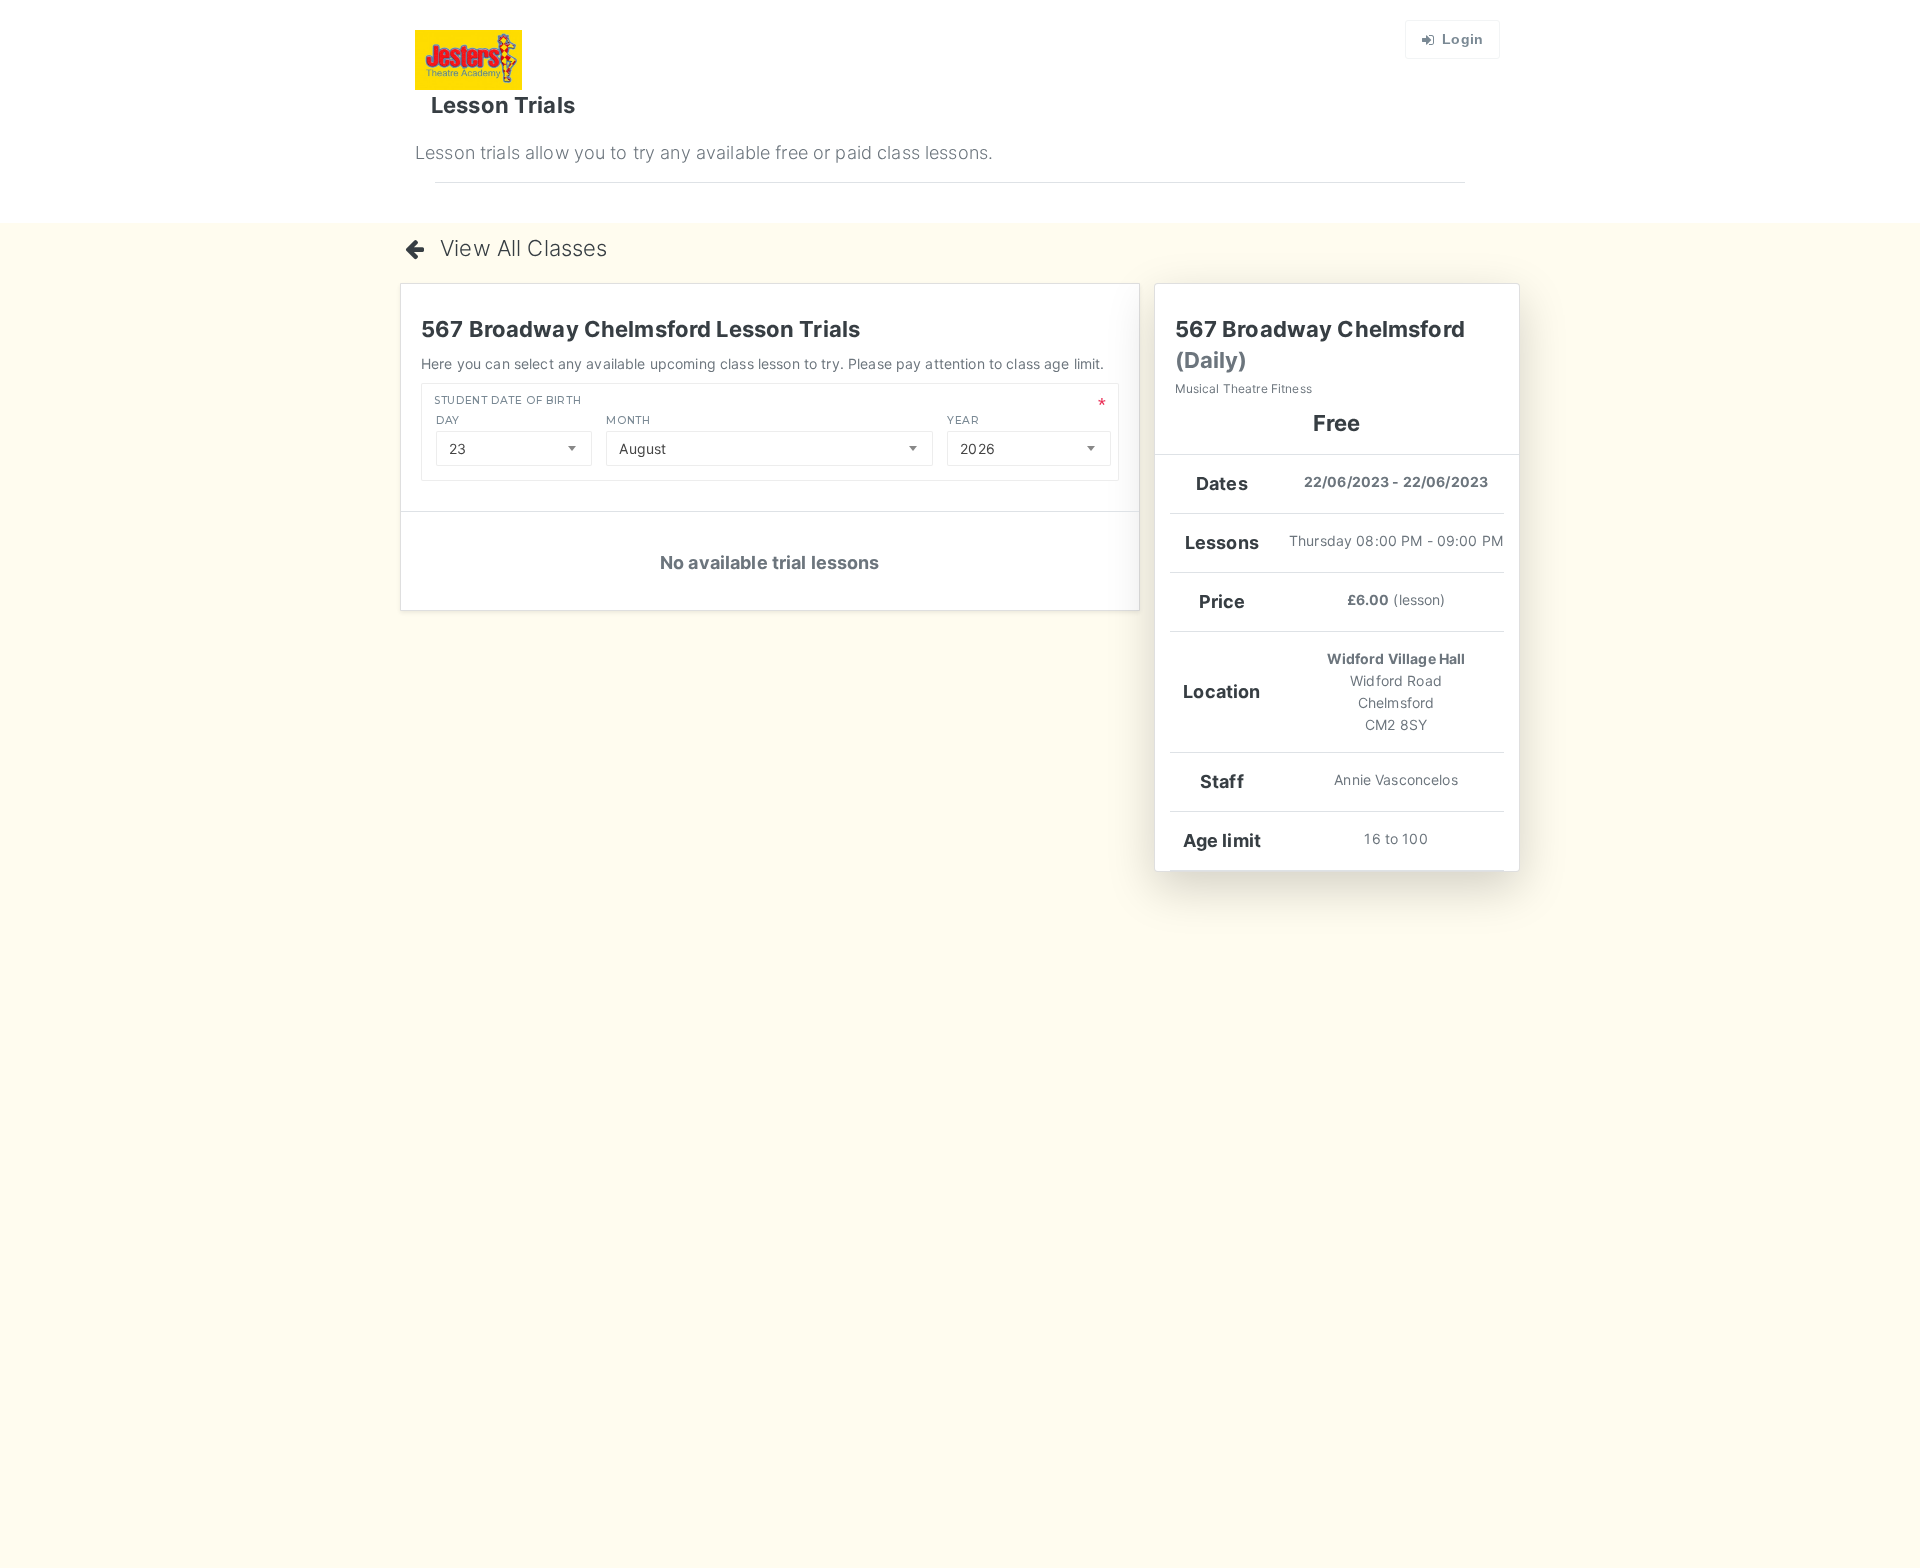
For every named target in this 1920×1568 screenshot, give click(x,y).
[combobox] (514, 448)
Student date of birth (507, 400)
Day (448, 420)
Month (628, 420)
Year (963, 420)
